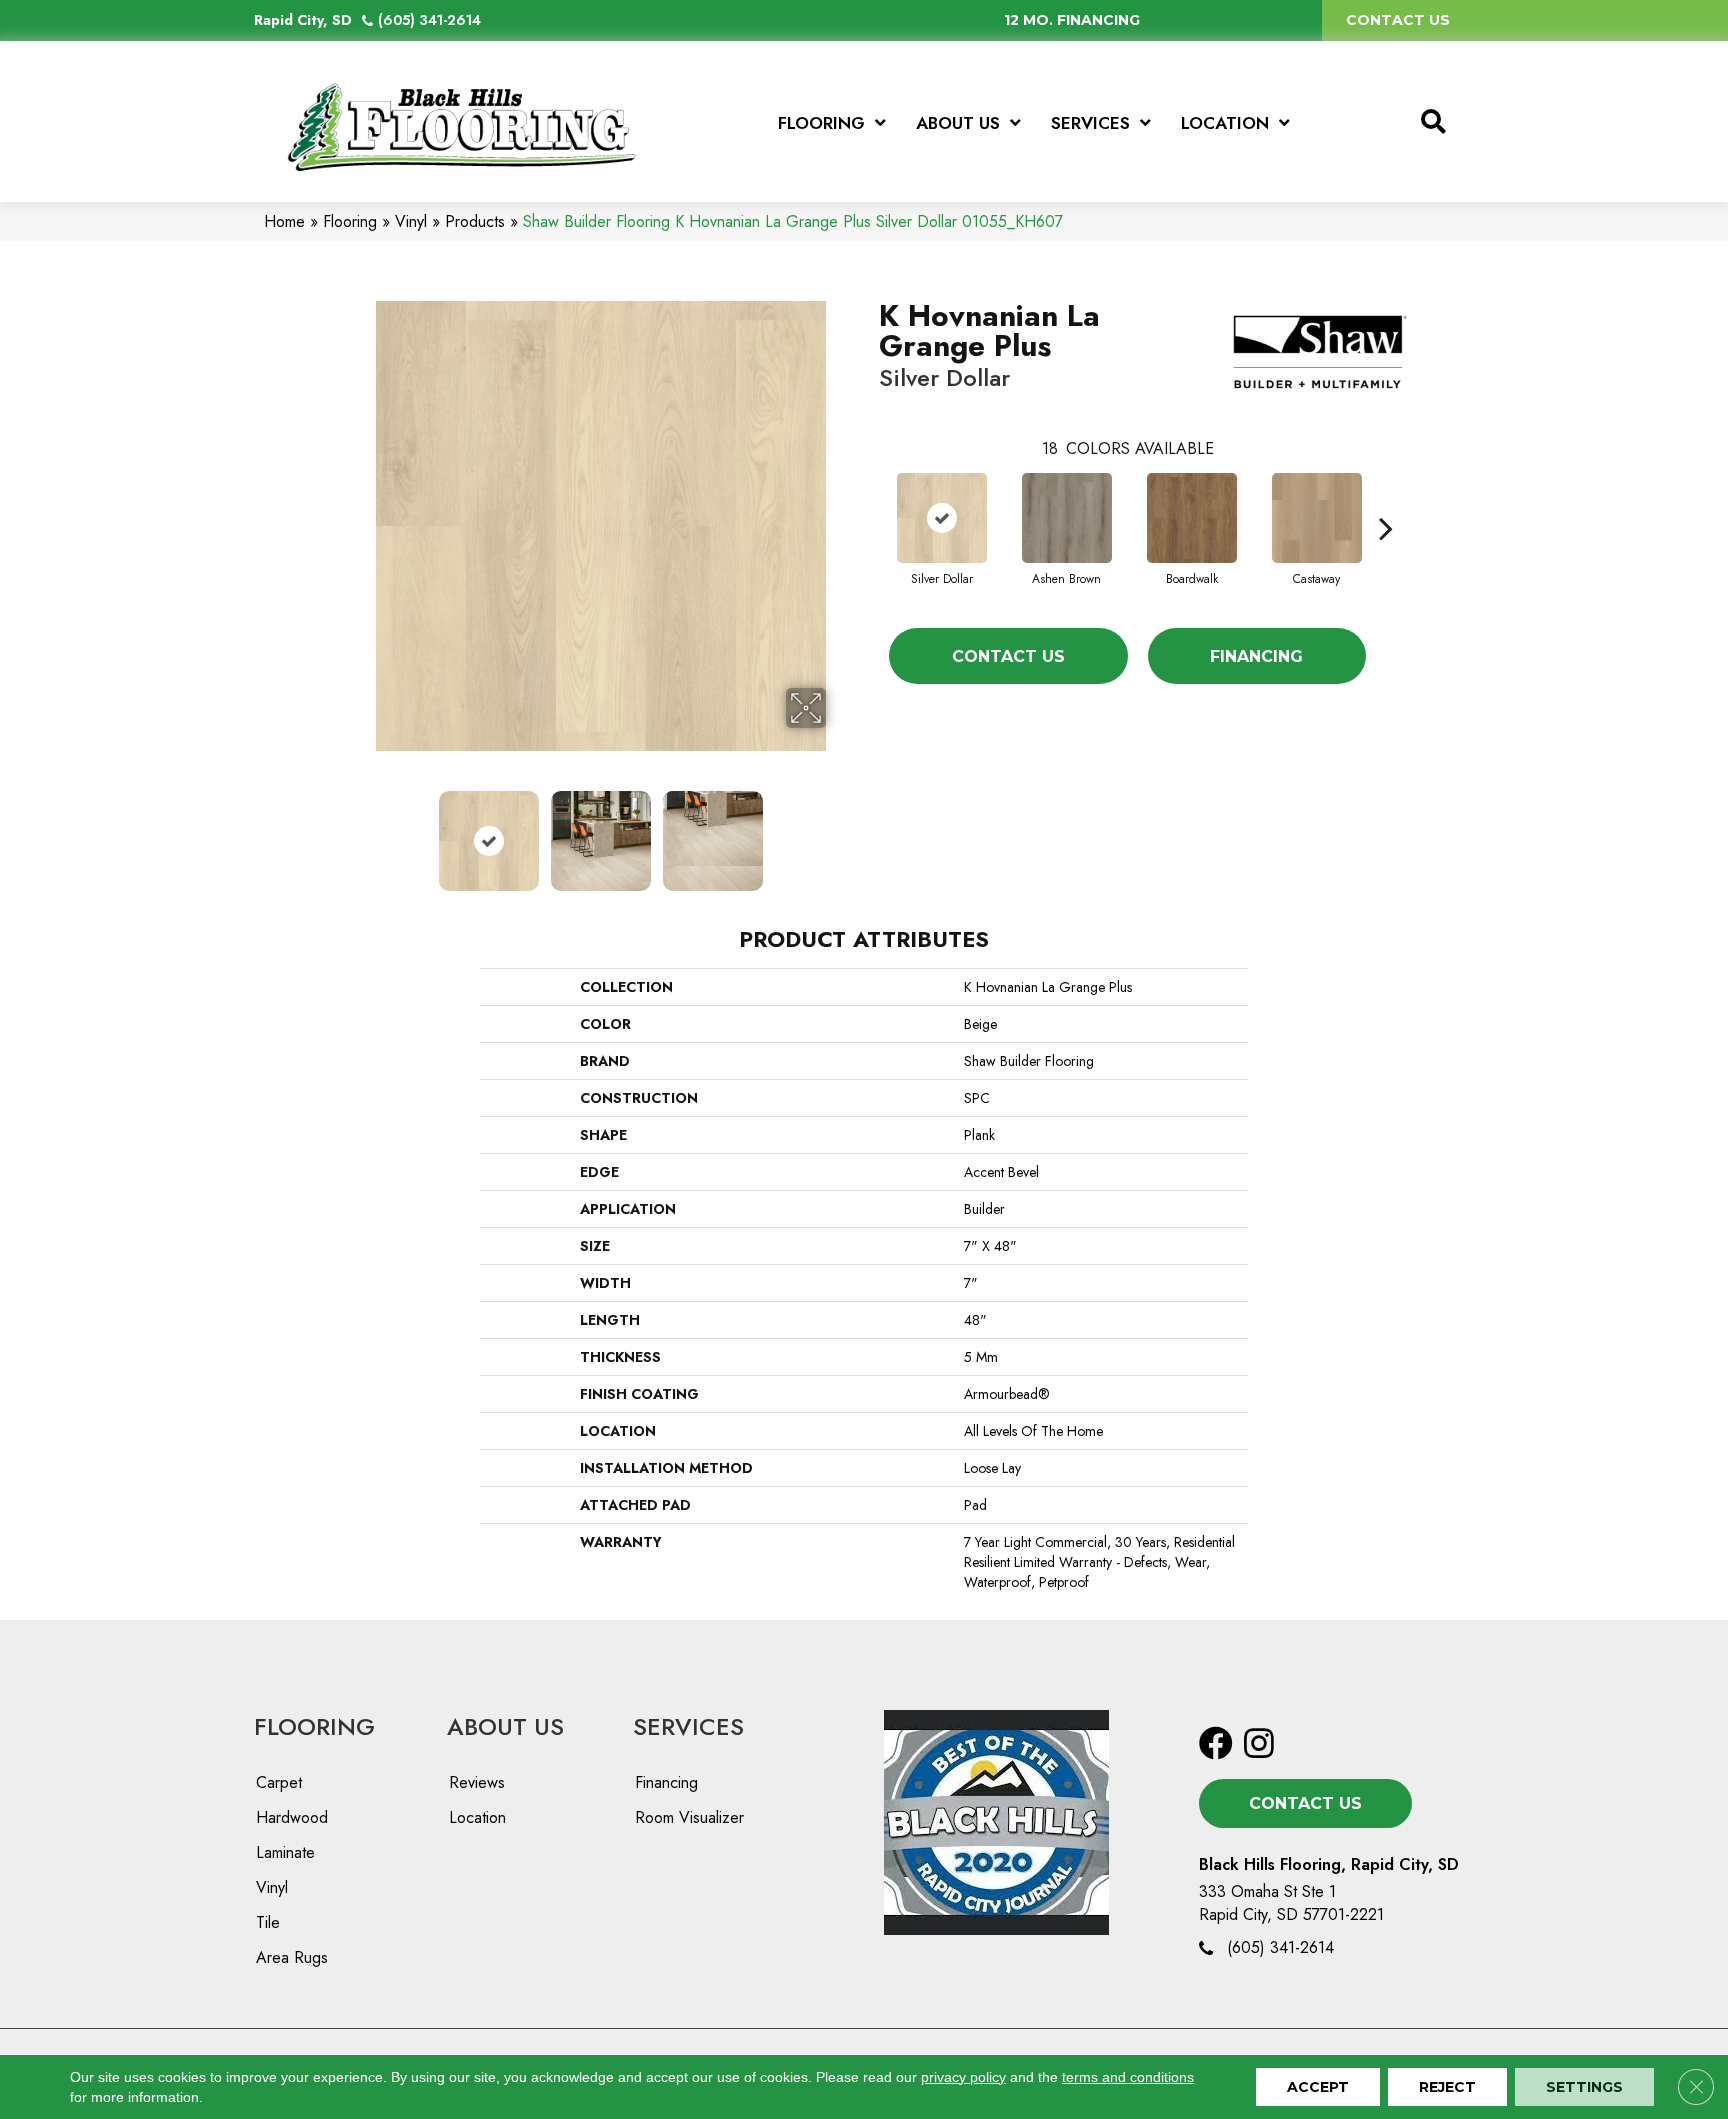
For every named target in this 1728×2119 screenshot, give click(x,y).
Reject (1447, 2087)
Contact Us (1008, 656)
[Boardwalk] (1192, 518)
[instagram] (1259, 1744)
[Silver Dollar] (942, 518)
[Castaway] (1317, 518)
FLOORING (314, 1726)
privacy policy (963, 2077)
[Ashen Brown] (1067, 518)
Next (839, 831)
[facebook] (1216, 1744)
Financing (1256, 656)
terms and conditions (1128, 2077)
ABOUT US (505, 1726)
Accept (1318, 2087)
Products (475, 221)
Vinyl (411, 221)
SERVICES (688, 1726)
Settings (1584, 2087)
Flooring (350, 221)
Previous (362, 831)
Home (284, 221)
